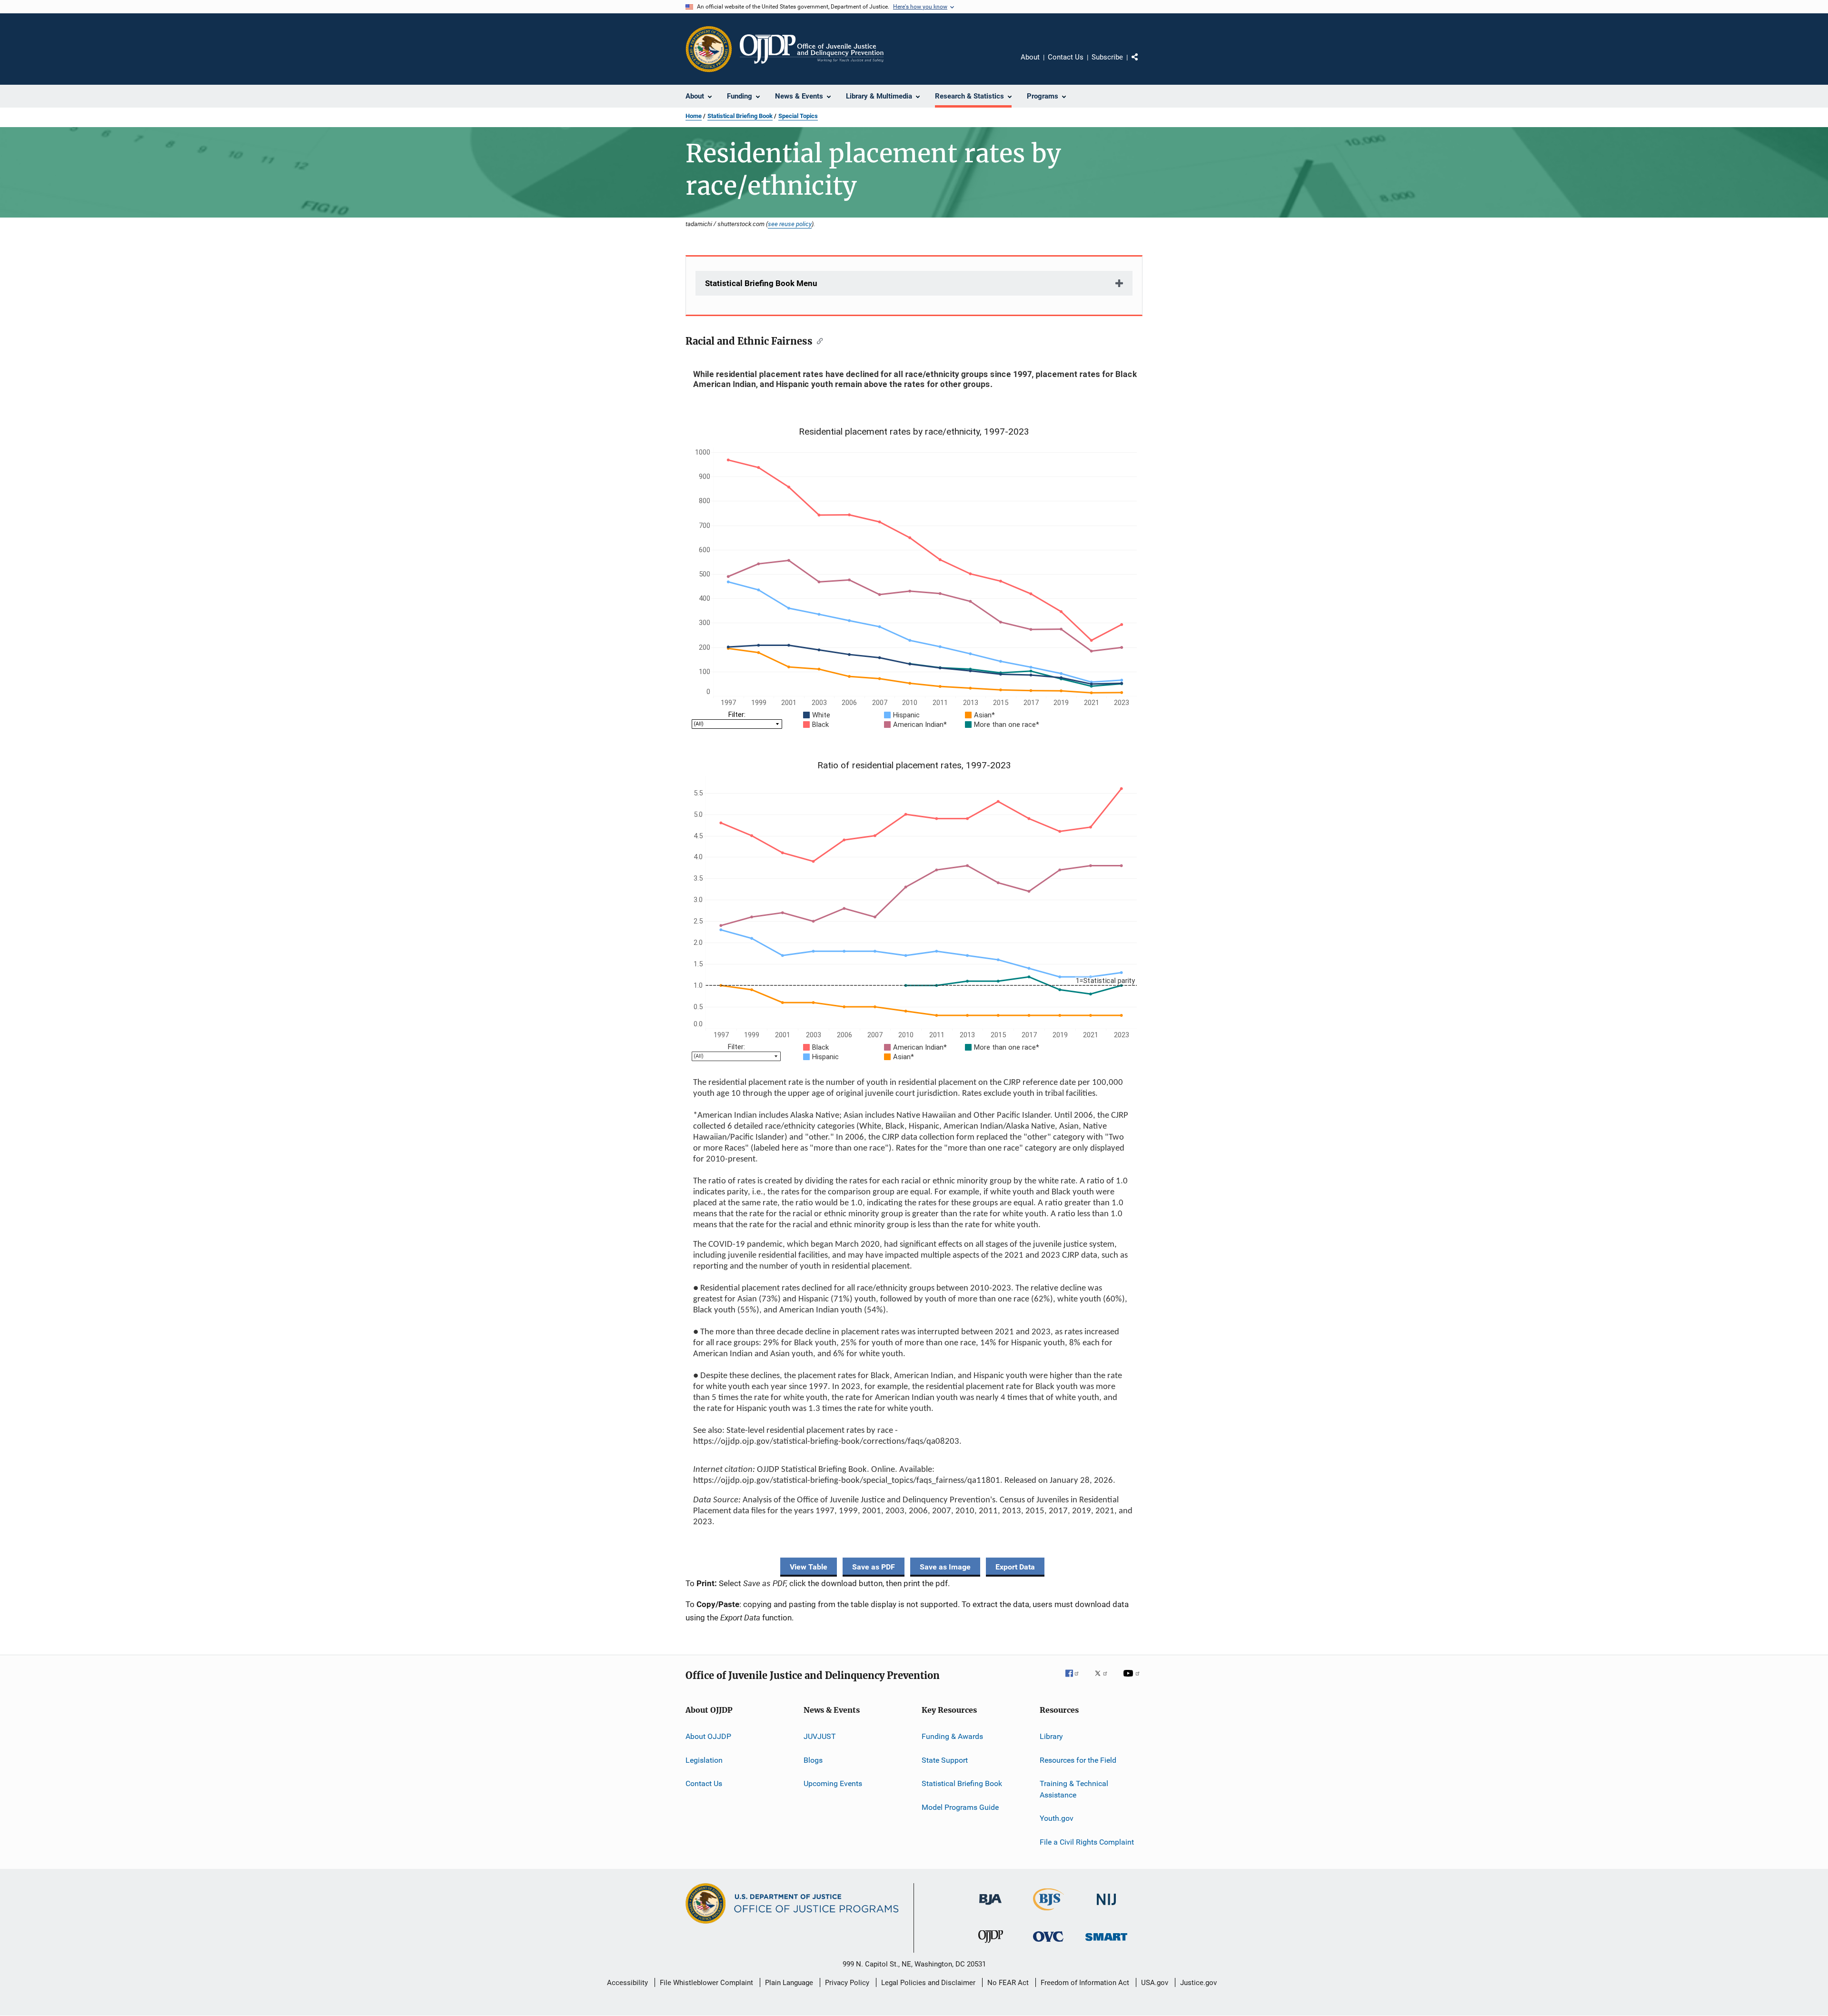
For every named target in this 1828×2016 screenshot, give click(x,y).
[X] (1104, 1680)
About (1030, 57)
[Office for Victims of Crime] (1048, 1943)
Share (1142, 64)
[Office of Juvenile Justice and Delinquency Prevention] (991, 1945)
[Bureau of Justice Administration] (990, 1907)
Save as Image (945, 1567)
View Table (809, 1567)
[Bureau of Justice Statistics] (1048, 1912)
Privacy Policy (847, 1983)
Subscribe (1107, 57)
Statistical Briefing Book (740, 116)
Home (694, 116)
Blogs (813, 1760)
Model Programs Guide (960, 1807)
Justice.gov (1198, 1983)
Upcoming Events (833, 1783)
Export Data (1015, 1567)
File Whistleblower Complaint (706, 1983)
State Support (945, 1760)
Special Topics (798, 116)
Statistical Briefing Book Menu (761, 283)
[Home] (812, 49)
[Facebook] (1076, 1680)
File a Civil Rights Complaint (1087, 1842)
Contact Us (1066, 57)
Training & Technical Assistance (1074, 1789)
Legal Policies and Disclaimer (928, 1983)
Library (1051, 1736)
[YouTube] (1133, 1680)
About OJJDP (708, 1736)
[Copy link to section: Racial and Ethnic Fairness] (818, 340)
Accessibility (627, 1983)
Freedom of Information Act (1085, 1983)
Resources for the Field (1078, 1760)
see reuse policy (790, 224)
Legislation (704, 1760)
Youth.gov (1057, 1818)
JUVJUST (820, 1736)
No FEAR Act (1008, 1983)
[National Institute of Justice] (1106, 1907)
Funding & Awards (952, 1736)
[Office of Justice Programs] (709, 49)
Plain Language (789, 1983)
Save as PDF (874, 1567)
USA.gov (1155, 1983)
